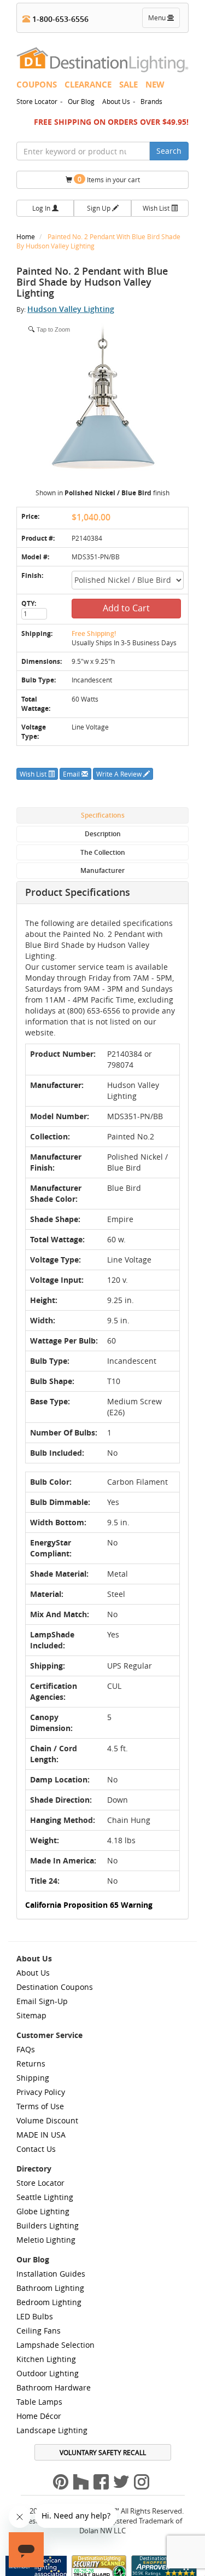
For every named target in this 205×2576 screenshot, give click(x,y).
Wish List (157, 208)
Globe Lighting (43, 2211)
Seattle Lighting (45, 2197)
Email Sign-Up (42, 2001)
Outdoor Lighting (48, 2373)
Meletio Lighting (46, 2240)
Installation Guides (51, 2274)
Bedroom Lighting (49, 2302)
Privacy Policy (41, 2092)
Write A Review (120, 774)
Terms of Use (40, 2106)
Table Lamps (39, 2402)
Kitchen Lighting (46, 2359)
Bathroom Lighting (50, 2288)
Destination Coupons (55, 1987)
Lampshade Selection (55, 2345)
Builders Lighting (48, 2225)
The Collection (103, 852)
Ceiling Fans (39, 2331)
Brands (151, 101)
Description (103, 834)
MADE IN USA (41, 2135)
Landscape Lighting (52, 2430)
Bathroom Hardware (54, 2387)
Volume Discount (47, 2120)
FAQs (26, 2049)
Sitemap (31, 2015)
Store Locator (37, 101)
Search (169, 151)
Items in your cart (109, 179)
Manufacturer (102, 870)
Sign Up (99, 208)
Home (27, 236)
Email (72, 774)
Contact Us (36, 2149)
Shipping (33, 2078)
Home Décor (39, 2416)
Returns (31, 2063)
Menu (163, 20)
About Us (116, 101)
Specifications (103, 815)
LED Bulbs (35, 2316)
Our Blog (81, 101)
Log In (42, 208)
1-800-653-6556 (59, 19)
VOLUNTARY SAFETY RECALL (103, 2452)
